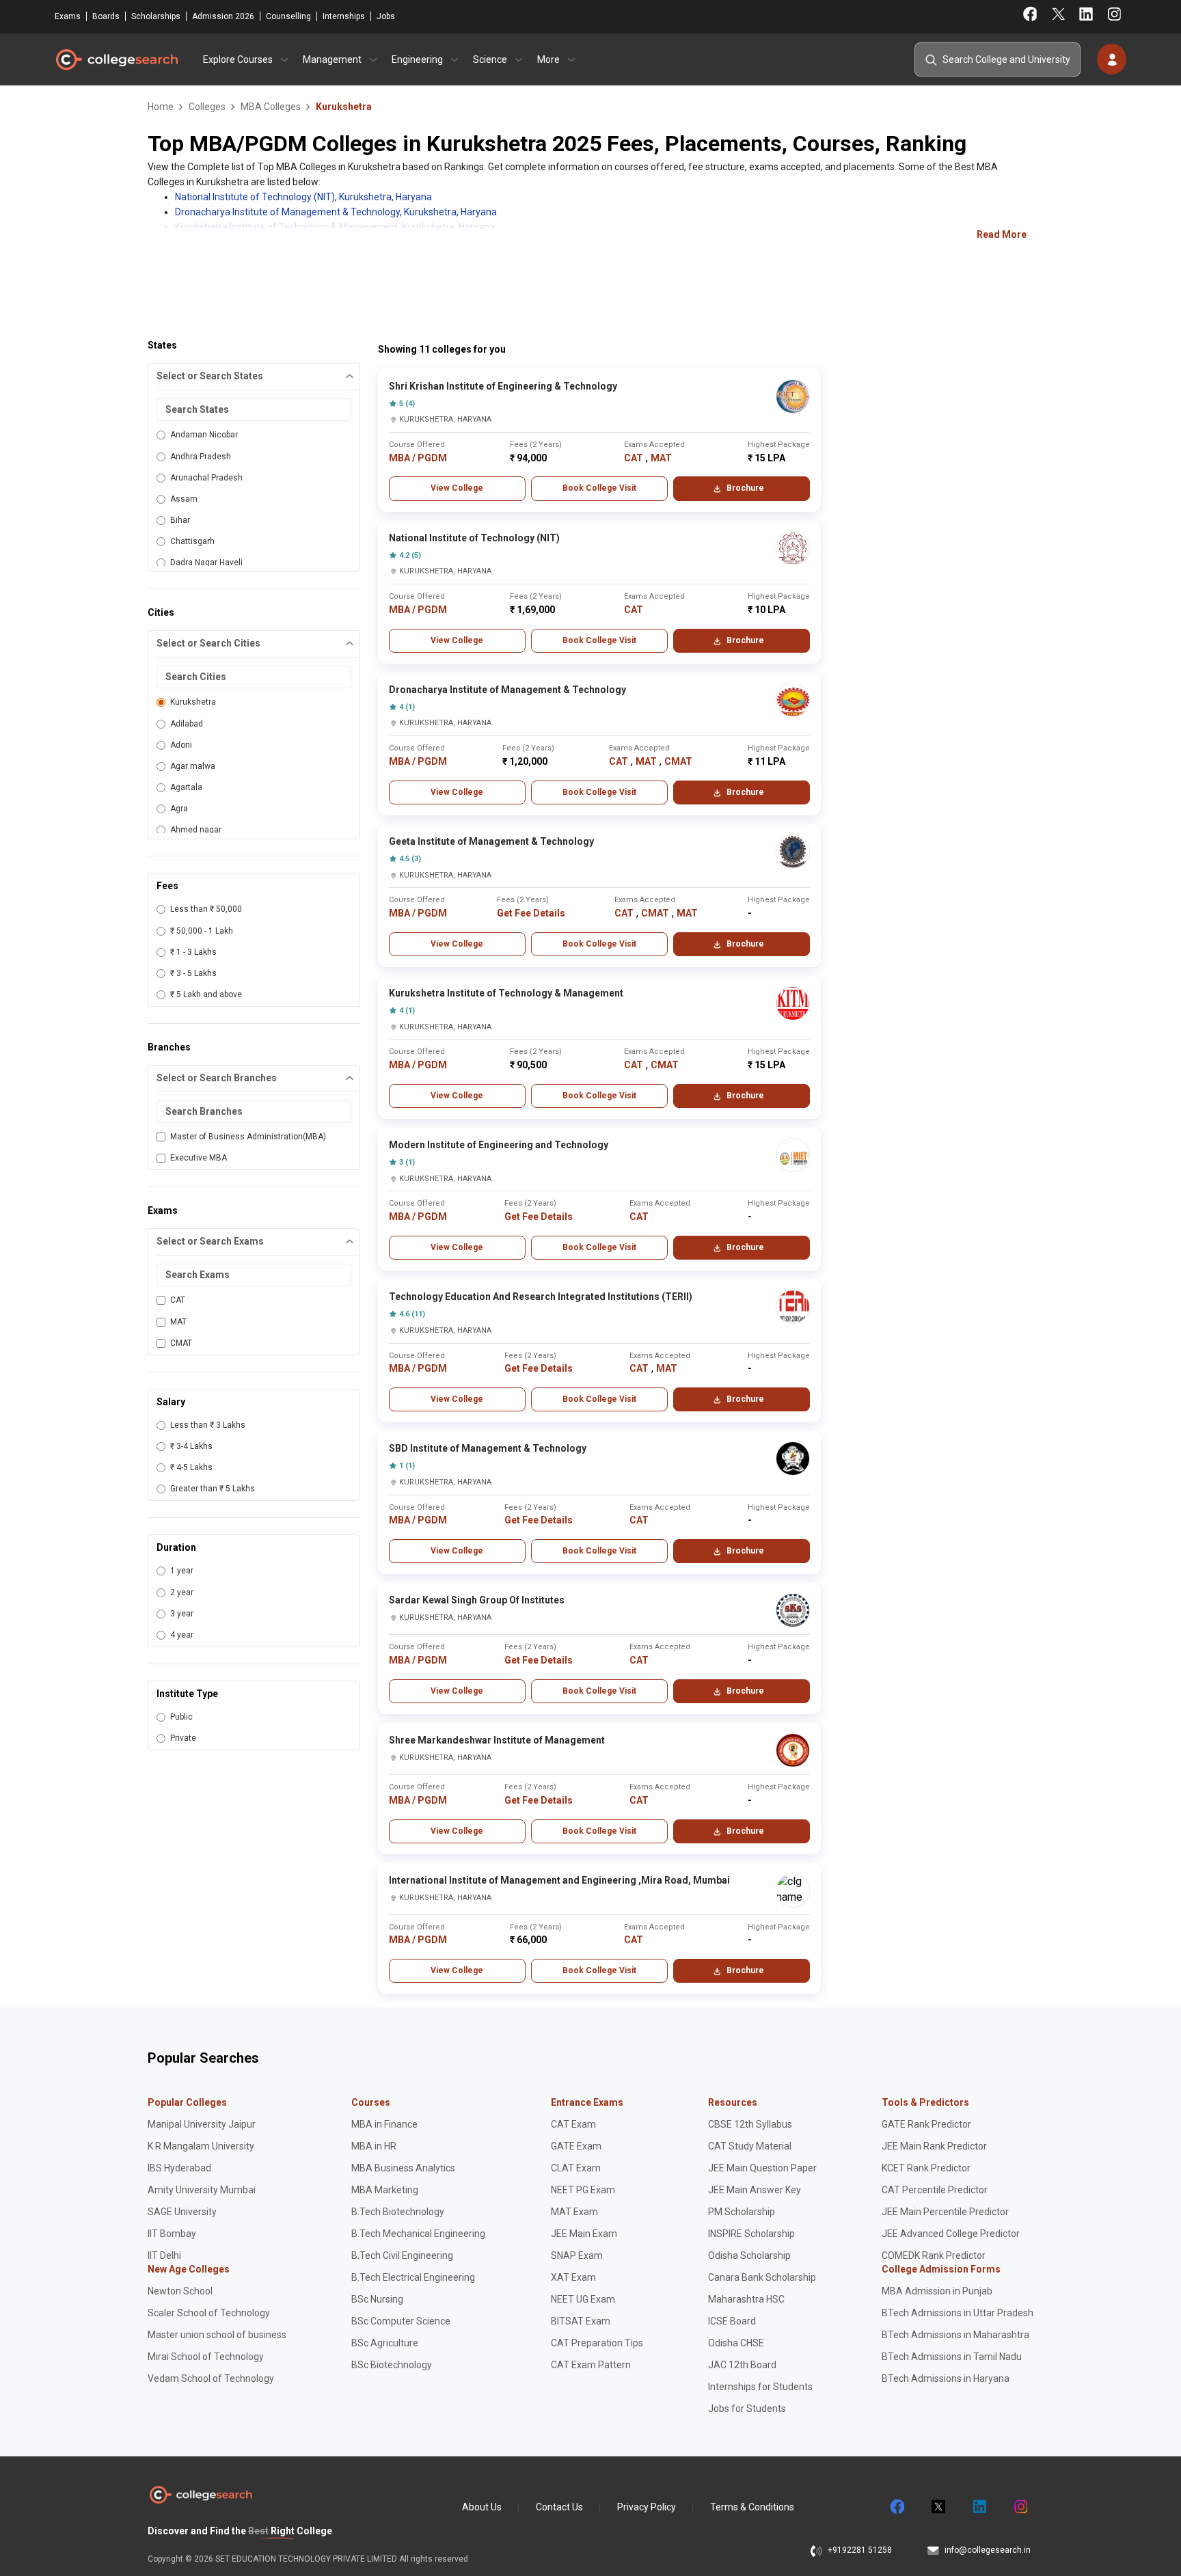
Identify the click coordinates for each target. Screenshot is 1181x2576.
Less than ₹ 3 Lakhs (208, 1425)
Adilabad (187, 724)
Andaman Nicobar (204, 435)
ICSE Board (732, 2321)
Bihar (180, 520)
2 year (182, 1592)
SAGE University (182, 2212)
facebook (897, 2507)
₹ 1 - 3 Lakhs (193, 952)
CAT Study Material (750, 2146)
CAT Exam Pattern (591, 2365)
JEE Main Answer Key (755, 2190)
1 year (182, 1571)
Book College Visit (599, 488)
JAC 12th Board (742, 2365)
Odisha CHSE (736, 2343)
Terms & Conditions (752, 2507)
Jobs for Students (747, 2409)
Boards (106, 16)
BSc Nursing (377, 2299)
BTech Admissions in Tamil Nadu (952, 2357)
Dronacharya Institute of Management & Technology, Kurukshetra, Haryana (336, 212)
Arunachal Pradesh (206, 478)
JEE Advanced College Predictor (951, 2234)
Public (181, 1717)
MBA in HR (374, 2146)
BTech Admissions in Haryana (946, 2378)
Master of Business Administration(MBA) (248, 1137)
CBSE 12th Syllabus (750, 2124)
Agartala (186, 787)
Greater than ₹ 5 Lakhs (213, 1489)
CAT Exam (573, 2124)
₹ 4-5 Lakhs (191, 1467)
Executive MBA (199, 1158)
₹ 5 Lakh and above (206, 994)
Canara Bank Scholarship (762, 2277)
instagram (1020, 2507)
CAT (178, 1300)
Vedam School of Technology (211, 2378)
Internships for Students (760, 2387)
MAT (178, 1322)
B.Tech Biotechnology (398, 2212)
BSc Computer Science (401, 2321)
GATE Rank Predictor (926, 2124)
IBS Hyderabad (179, 2168)
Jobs (386, 16)
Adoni (181, 745)
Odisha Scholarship (749, 2255)
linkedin (979, 2507)
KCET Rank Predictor (926, 2168)
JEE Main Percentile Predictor (945, 2212)
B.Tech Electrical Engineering (413, 2277)
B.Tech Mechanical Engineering (418, 2234)
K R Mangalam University (201, 2146)
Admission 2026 (223, 16)
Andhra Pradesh (201, 457)
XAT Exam (573, 2277)
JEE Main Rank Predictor (934, 2146)
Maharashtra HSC (746, 2299)
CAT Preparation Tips (597, 2343)
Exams (68, 16)
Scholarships (156, 16)
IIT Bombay (172, 2234)
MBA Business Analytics (403, 2168)
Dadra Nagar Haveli (206, 562)
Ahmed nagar (196, 830)
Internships (344, 16)
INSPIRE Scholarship (751, 2234)
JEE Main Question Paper (762, 2168)
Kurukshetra (193, 702)
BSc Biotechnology (392, 2365)
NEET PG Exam (583, 2190)
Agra (179, 809)
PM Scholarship (742, 2212)
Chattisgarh (192, 541)
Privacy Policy (647, 2507)
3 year (182, 1614)
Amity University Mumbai (202, 2190)
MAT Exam (574, 2212)
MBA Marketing (385, 2190)
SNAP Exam (577, 2255)
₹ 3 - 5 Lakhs (193, 973)
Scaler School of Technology (209, 2313)
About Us (482, 2507)
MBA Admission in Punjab (937, 2291)
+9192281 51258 (860, 2550)
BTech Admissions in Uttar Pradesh (958, 2313)
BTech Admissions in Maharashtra (955, 2335)
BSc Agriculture (385, 2343)
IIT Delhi (164, 2255)
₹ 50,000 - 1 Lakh (202, 931)
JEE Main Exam (584, 2234)
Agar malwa (193, 766)
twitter (938, 2507)
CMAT (181, 1343)
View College (457, 488)
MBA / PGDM (418, 458)
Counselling (288, 16)
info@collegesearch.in (988, 2550)
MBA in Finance (384, 2124)
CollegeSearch (116, 59)
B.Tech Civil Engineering (402, 2255)
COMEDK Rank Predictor (934, 2255)
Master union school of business (217, 2335)
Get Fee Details (531, 913)
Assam (184, 499)
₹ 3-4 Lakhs (191, 1446)
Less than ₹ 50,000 (206, 909)
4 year (182, 1635)
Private (183, 1738)
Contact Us (559, 2507)
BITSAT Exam (581, 2321)
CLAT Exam (576, 2168)
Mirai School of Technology (206, 2357)
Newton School (180, 2291)
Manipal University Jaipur (202, 2124)
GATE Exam (576, 2146)
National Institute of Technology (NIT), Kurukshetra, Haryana (303, 197)
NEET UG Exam (583, 2299)
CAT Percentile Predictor (935, 2190)
